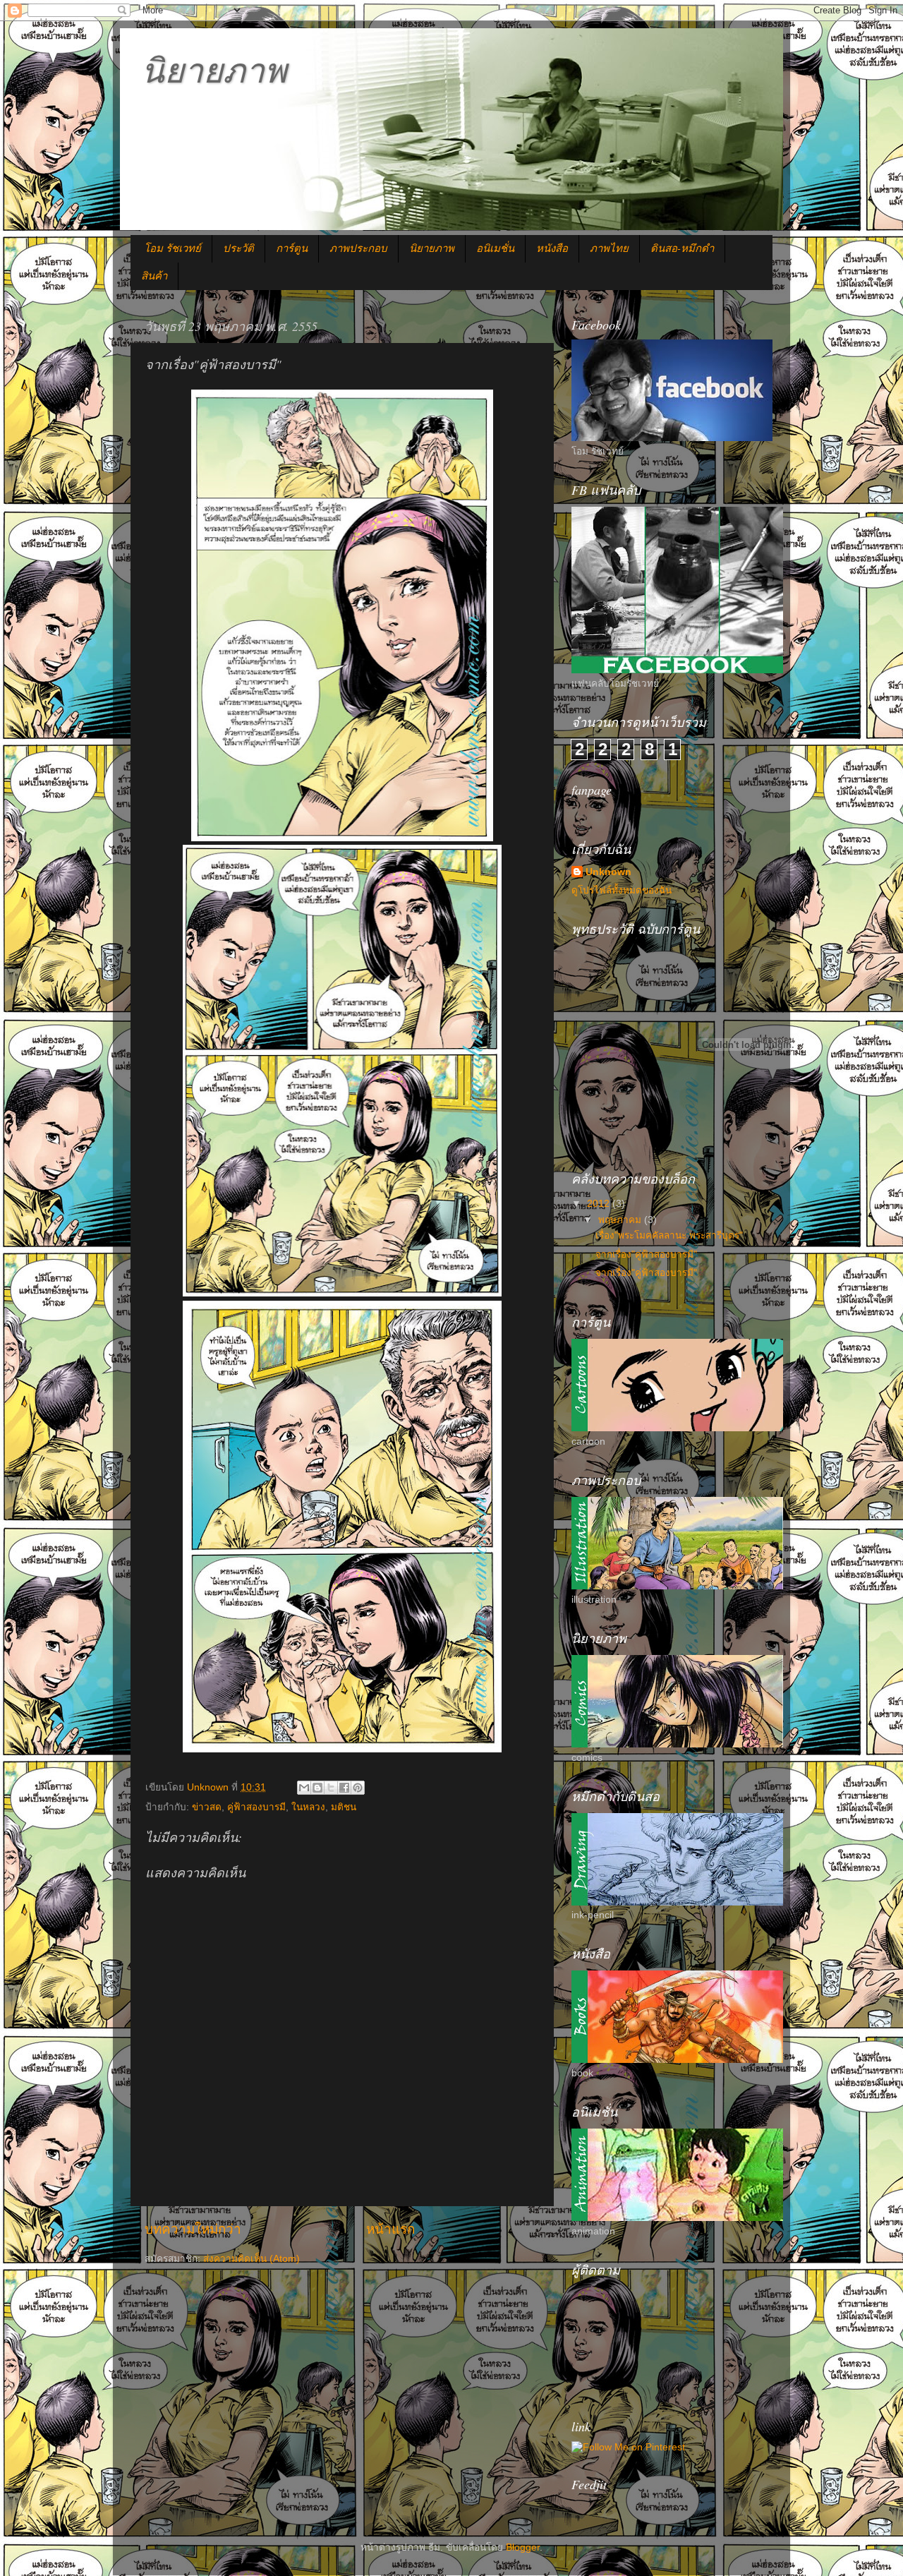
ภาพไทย (609, 248)
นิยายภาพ (214, 69)
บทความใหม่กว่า (193, 2229)
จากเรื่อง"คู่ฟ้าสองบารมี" (646, 1254)
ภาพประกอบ (358, 248)
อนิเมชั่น (495, 248)
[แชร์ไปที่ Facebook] (344, 1788)
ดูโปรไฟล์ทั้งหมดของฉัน (622, 890)
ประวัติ (238, 248)
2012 (600, 1204)
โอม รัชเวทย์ (172, 248)
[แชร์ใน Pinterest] (358, 1788)
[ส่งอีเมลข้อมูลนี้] (304, 1788)
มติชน (344, 1807)
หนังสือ (552, 248)
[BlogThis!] (317, 1788)
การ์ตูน (292, 248)
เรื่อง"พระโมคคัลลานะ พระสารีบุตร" (669, 1235)
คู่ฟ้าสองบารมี (256, 1807)
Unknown (608, 872)
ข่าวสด (207, 1807)
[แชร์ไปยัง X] (331, 1788)
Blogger (523, 2547)
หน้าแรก (390, 2229)
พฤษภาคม (621, 1220)
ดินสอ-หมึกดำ (682, 248)
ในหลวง (308, 1807)
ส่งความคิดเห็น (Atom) (251, 2259)
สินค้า (154, 275)
